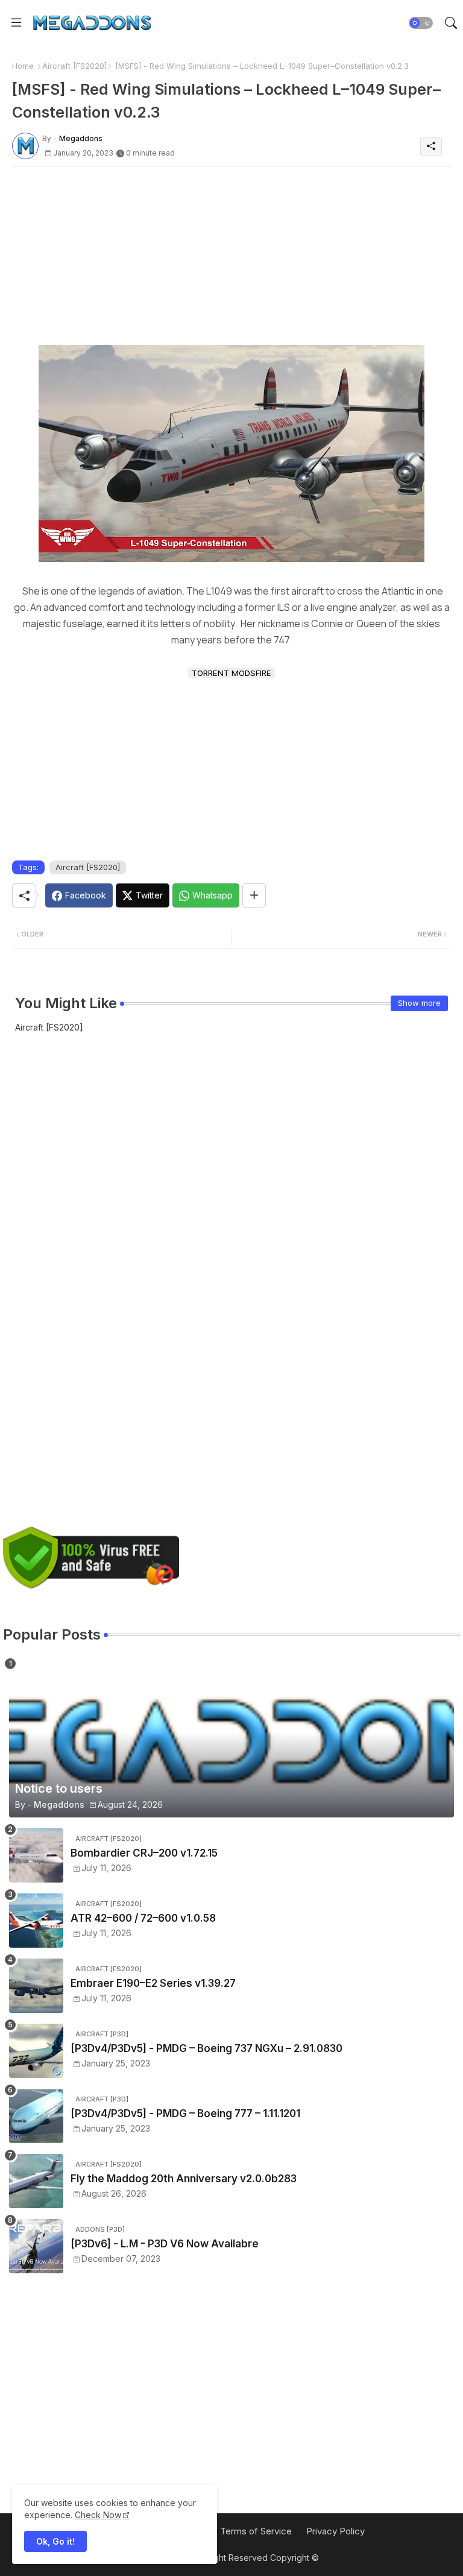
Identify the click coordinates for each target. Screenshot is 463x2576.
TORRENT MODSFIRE (231, 673)
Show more (419, 1003)
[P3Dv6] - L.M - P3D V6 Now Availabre (165, 2244)
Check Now (98, 2515)
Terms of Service (256, 2531)
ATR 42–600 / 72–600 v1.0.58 (143, 1918)
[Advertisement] (231, 260)
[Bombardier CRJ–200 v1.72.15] (36, 1855)
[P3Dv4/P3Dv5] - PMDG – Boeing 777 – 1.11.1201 (185, 2114)
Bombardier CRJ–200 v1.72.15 (144, 1853)
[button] (421, 23)
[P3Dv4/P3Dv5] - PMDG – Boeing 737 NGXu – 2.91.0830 (206, 2048)
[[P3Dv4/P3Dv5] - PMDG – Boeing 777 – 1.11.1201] (36, 2116)
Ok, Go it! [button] (55, 2541)
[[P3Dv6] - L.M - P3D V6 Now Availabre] (36, 2246)
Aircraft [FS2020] (74, 66)
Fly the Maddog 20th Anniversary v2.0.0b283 (184, 2179)
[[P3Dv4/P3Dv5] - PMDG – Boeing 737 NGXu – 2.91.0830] (36, 2051)
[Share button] (254, 895)
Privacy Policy (335, 2531)
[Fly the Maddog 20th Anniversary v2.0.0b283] (36, 2181)
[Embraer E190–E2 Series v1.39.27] (36, 1986)
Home (23, 66)
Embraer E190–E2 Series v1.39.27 (153, 1983)
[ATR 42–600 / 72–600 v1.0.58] (36, 1921)
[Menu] (16, 22)
